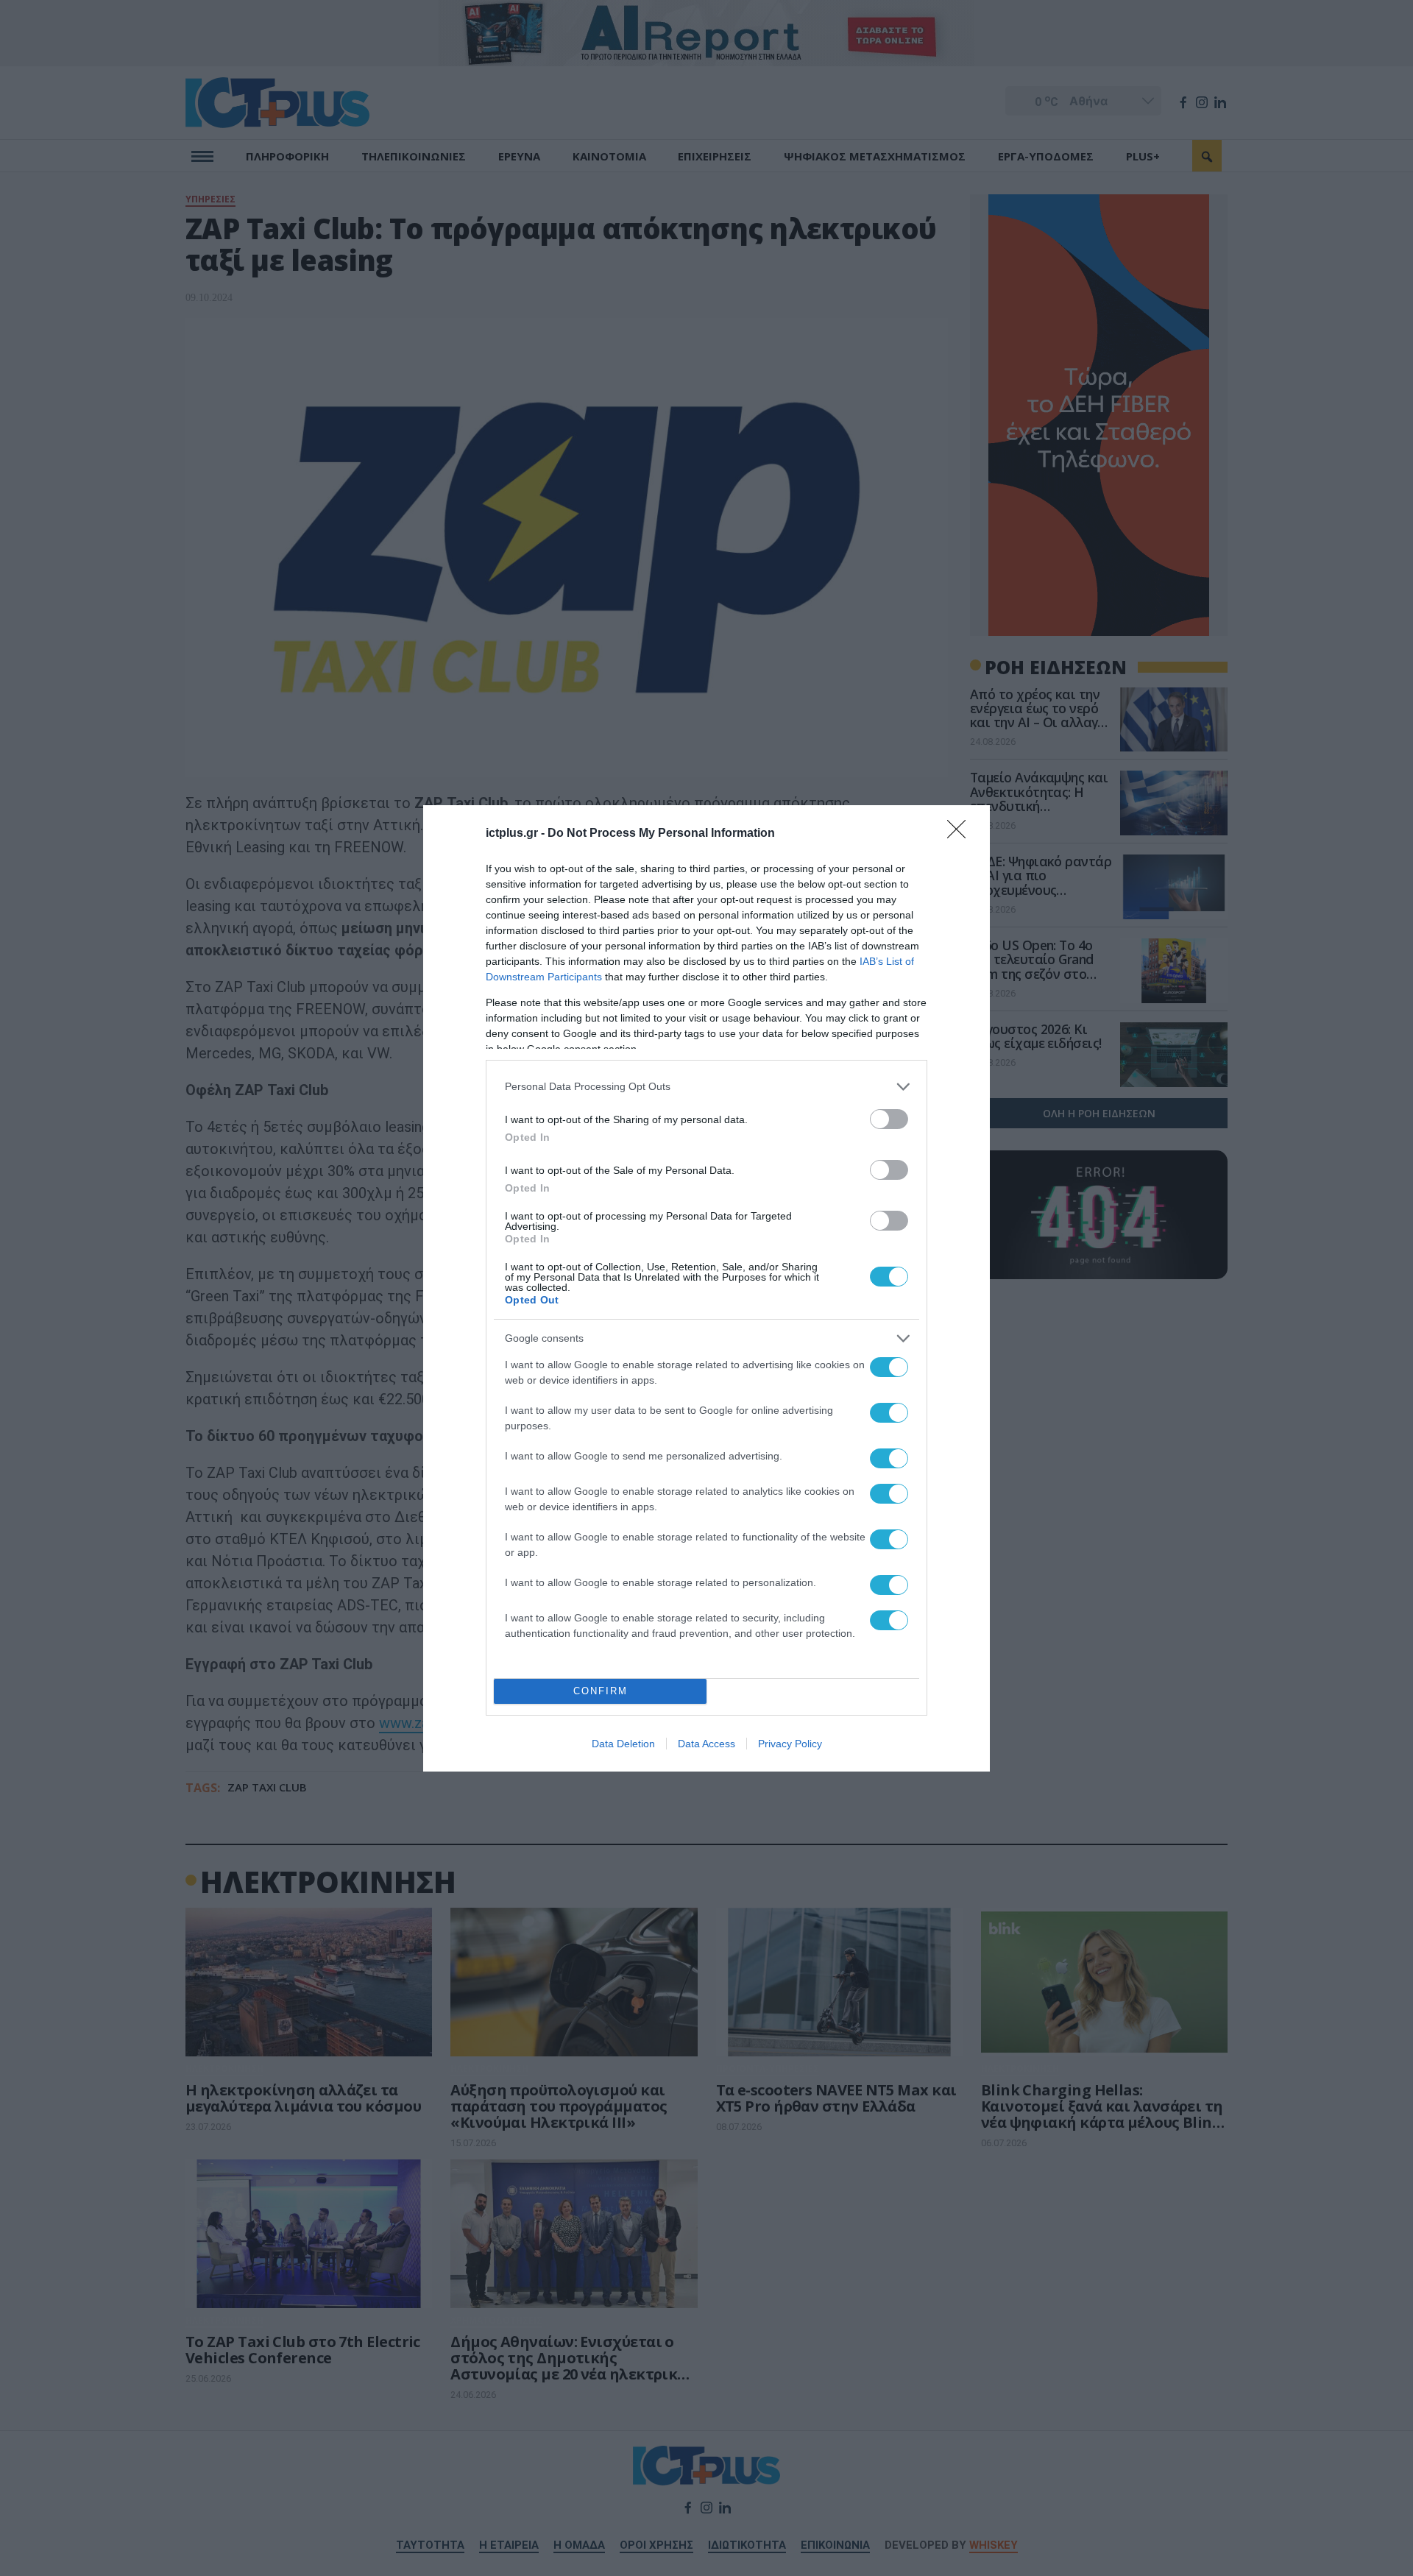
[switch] (889, 1119)
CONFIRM (601, 1691)
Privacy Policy (790, 1744)
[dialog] (706, 1288)
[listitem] (706, 1087)
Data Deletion (623, 1744)
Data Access (706, 1744)
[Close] (961, 834)
